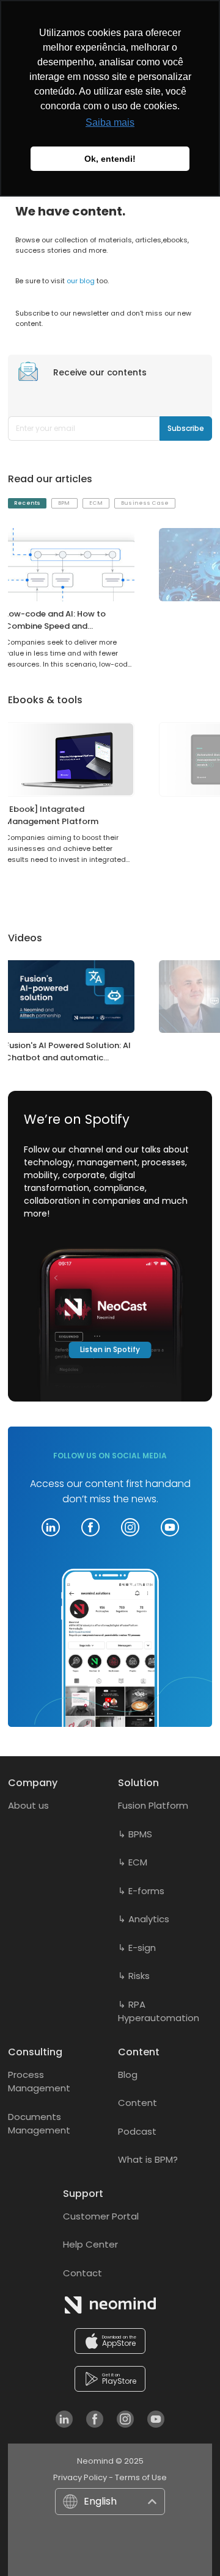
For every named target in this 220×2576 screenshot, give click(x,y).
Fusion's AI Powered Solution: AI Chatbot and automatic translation (68, 1058)
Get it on (119, 2379)
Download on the (119, 2342)
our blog (81, 281)
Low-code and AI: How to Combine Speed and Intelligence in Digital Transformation (55, 632)
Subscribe (190, 428)
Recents (27, 503)
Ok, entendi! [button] (110, 159)
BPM (64, 503)
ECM (96, 503)
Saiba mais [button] (110, 122)
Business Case (145, 503)
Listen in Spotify (110, 1349)
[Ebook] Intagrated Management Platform (52, 815)
